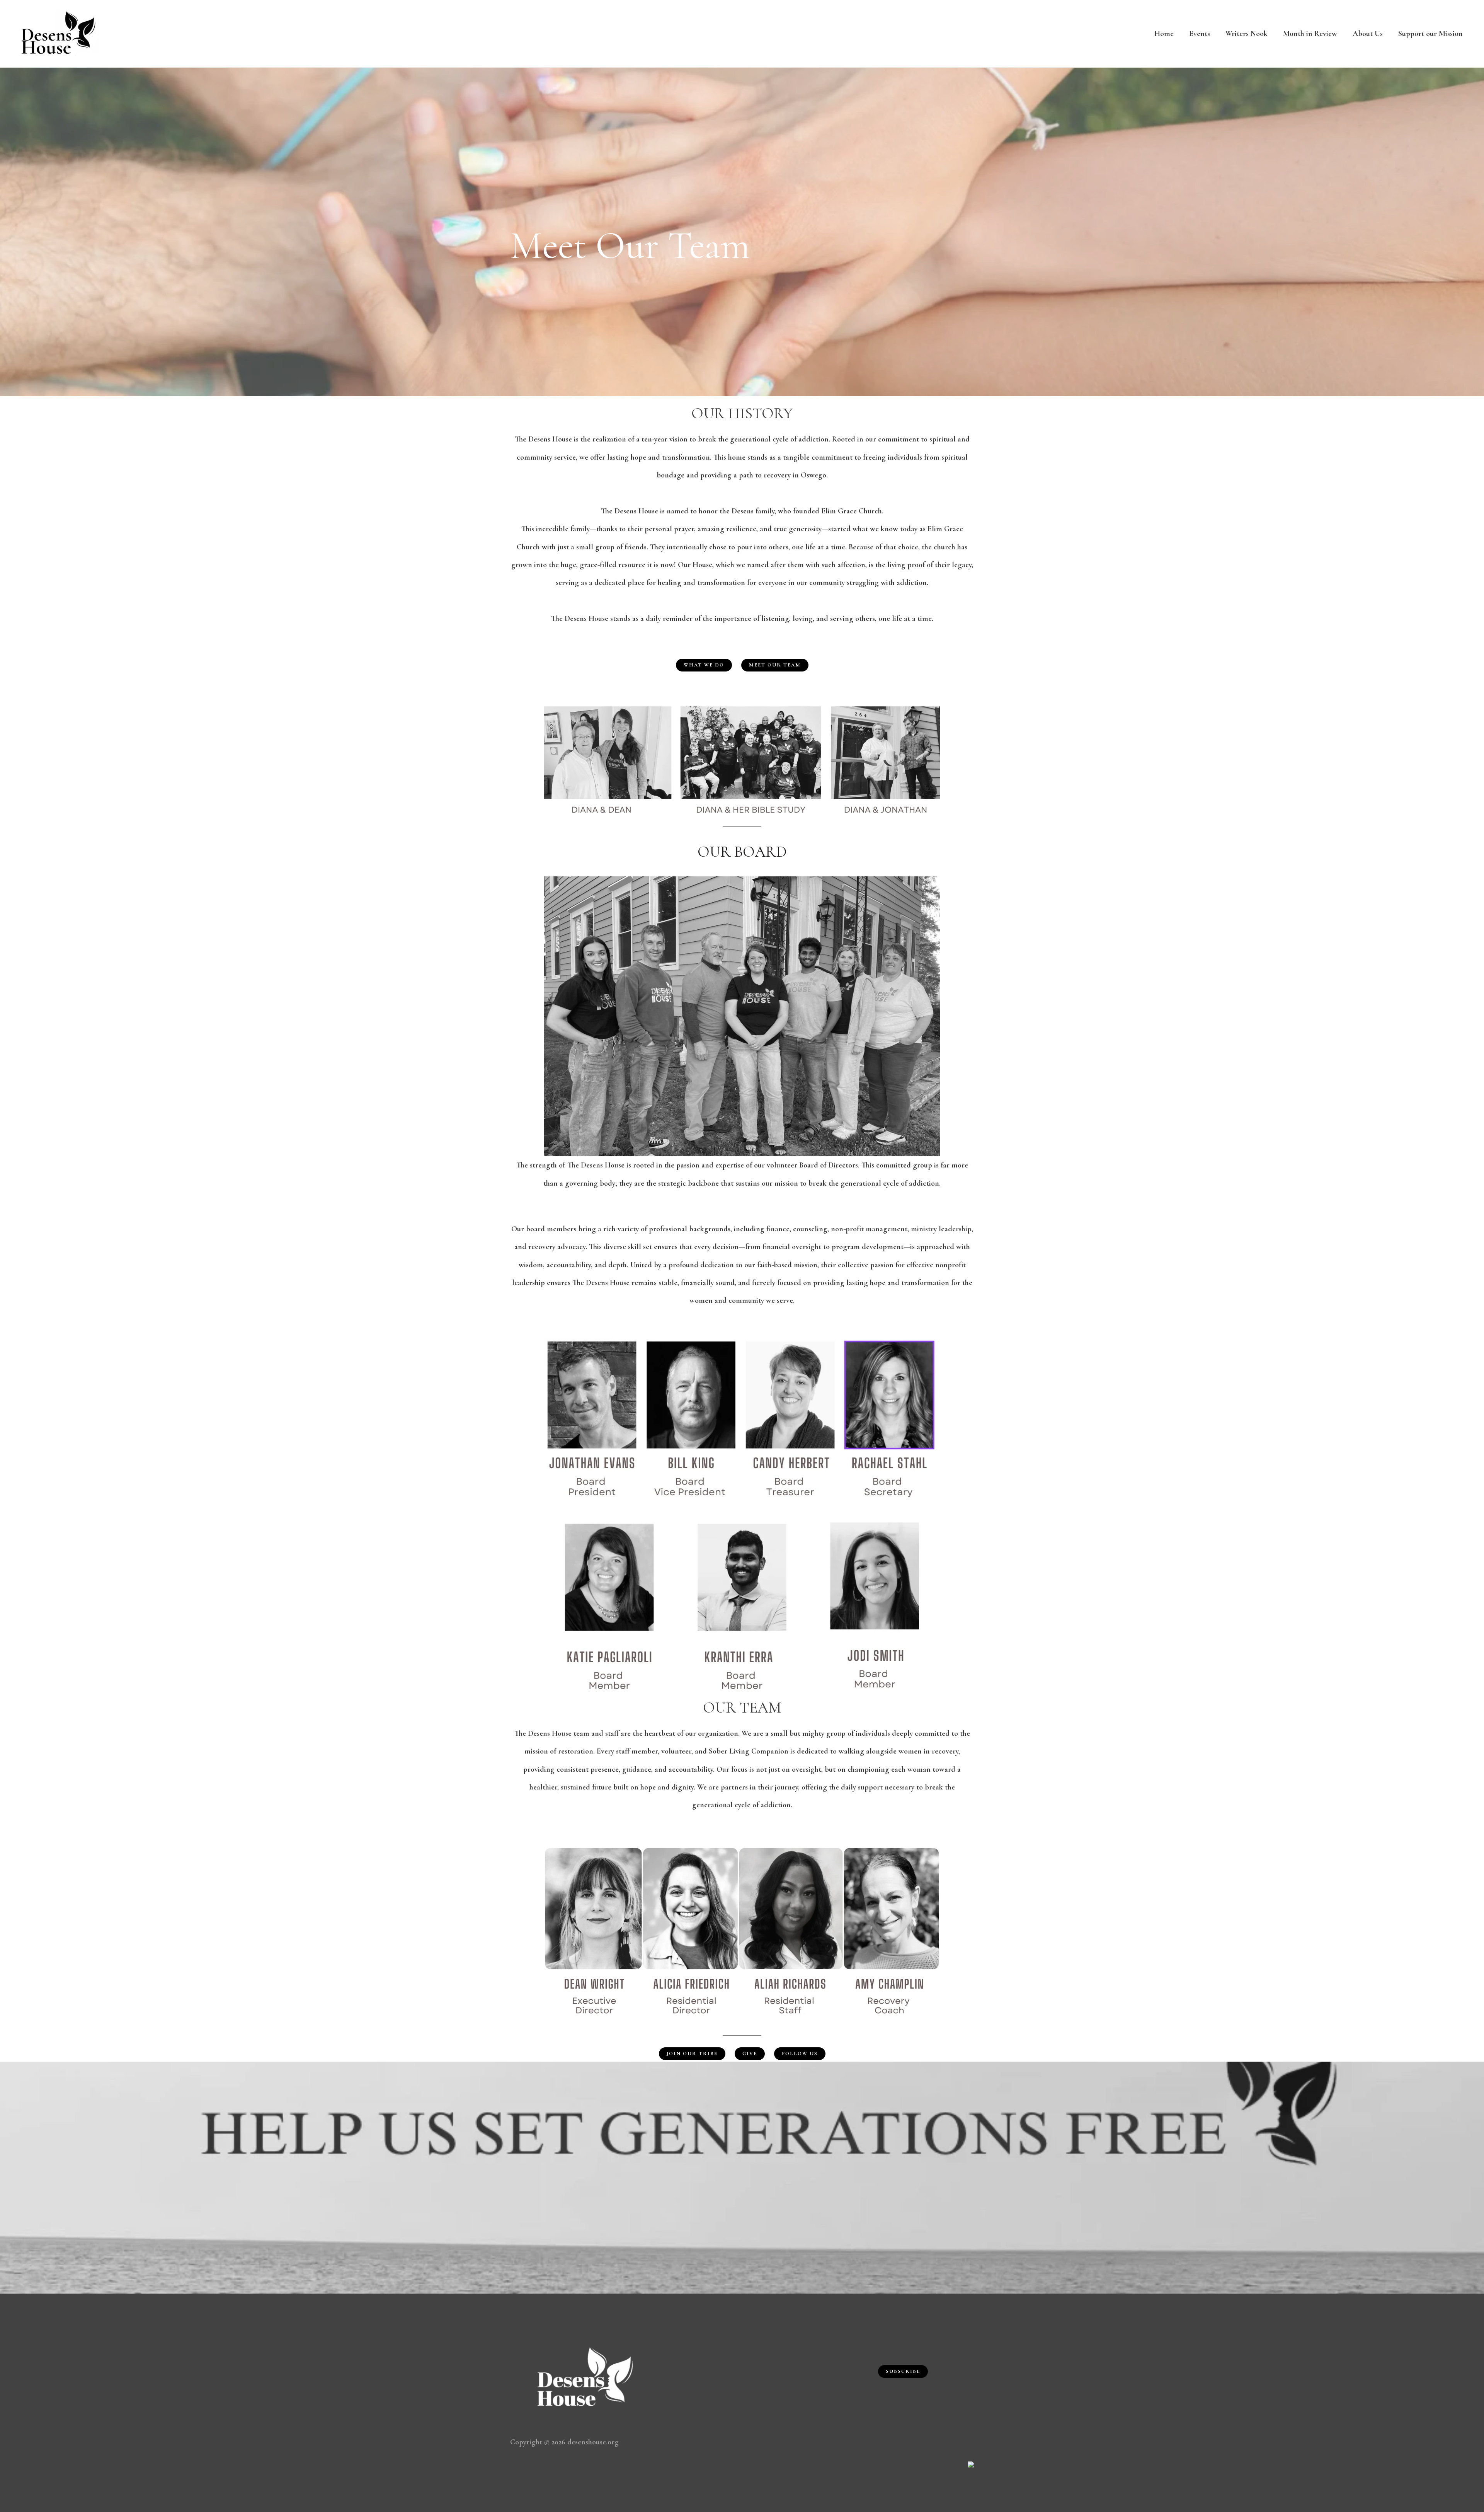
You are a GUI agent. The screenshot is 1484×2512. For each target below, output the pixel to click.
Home (1164, 34)
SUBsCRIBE (903, 2371)
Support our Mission (1430, 34)
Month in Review (1310, 34)
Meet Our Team (775, 665)
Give (750, 2054)
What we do (704, 665)
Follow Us (800, 2054)
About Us (1368, 34)
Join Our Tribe (692, 2054)
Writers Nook (1247, 34)
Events (1200, 34)
